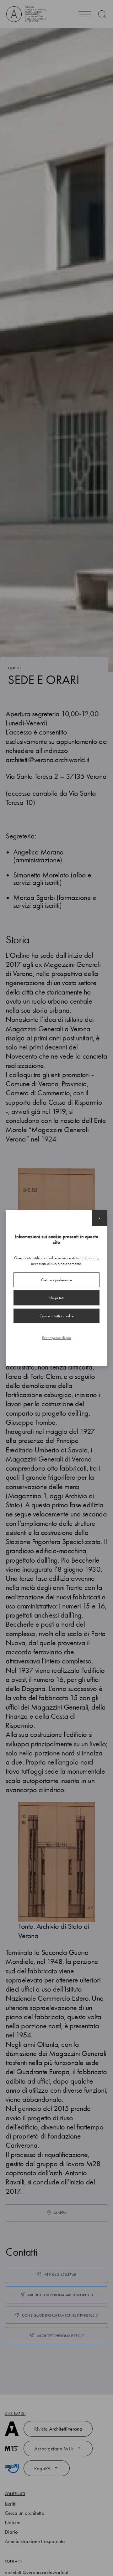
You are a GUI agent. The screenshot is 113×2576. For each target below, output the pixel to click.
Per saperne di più (56, 1338)
